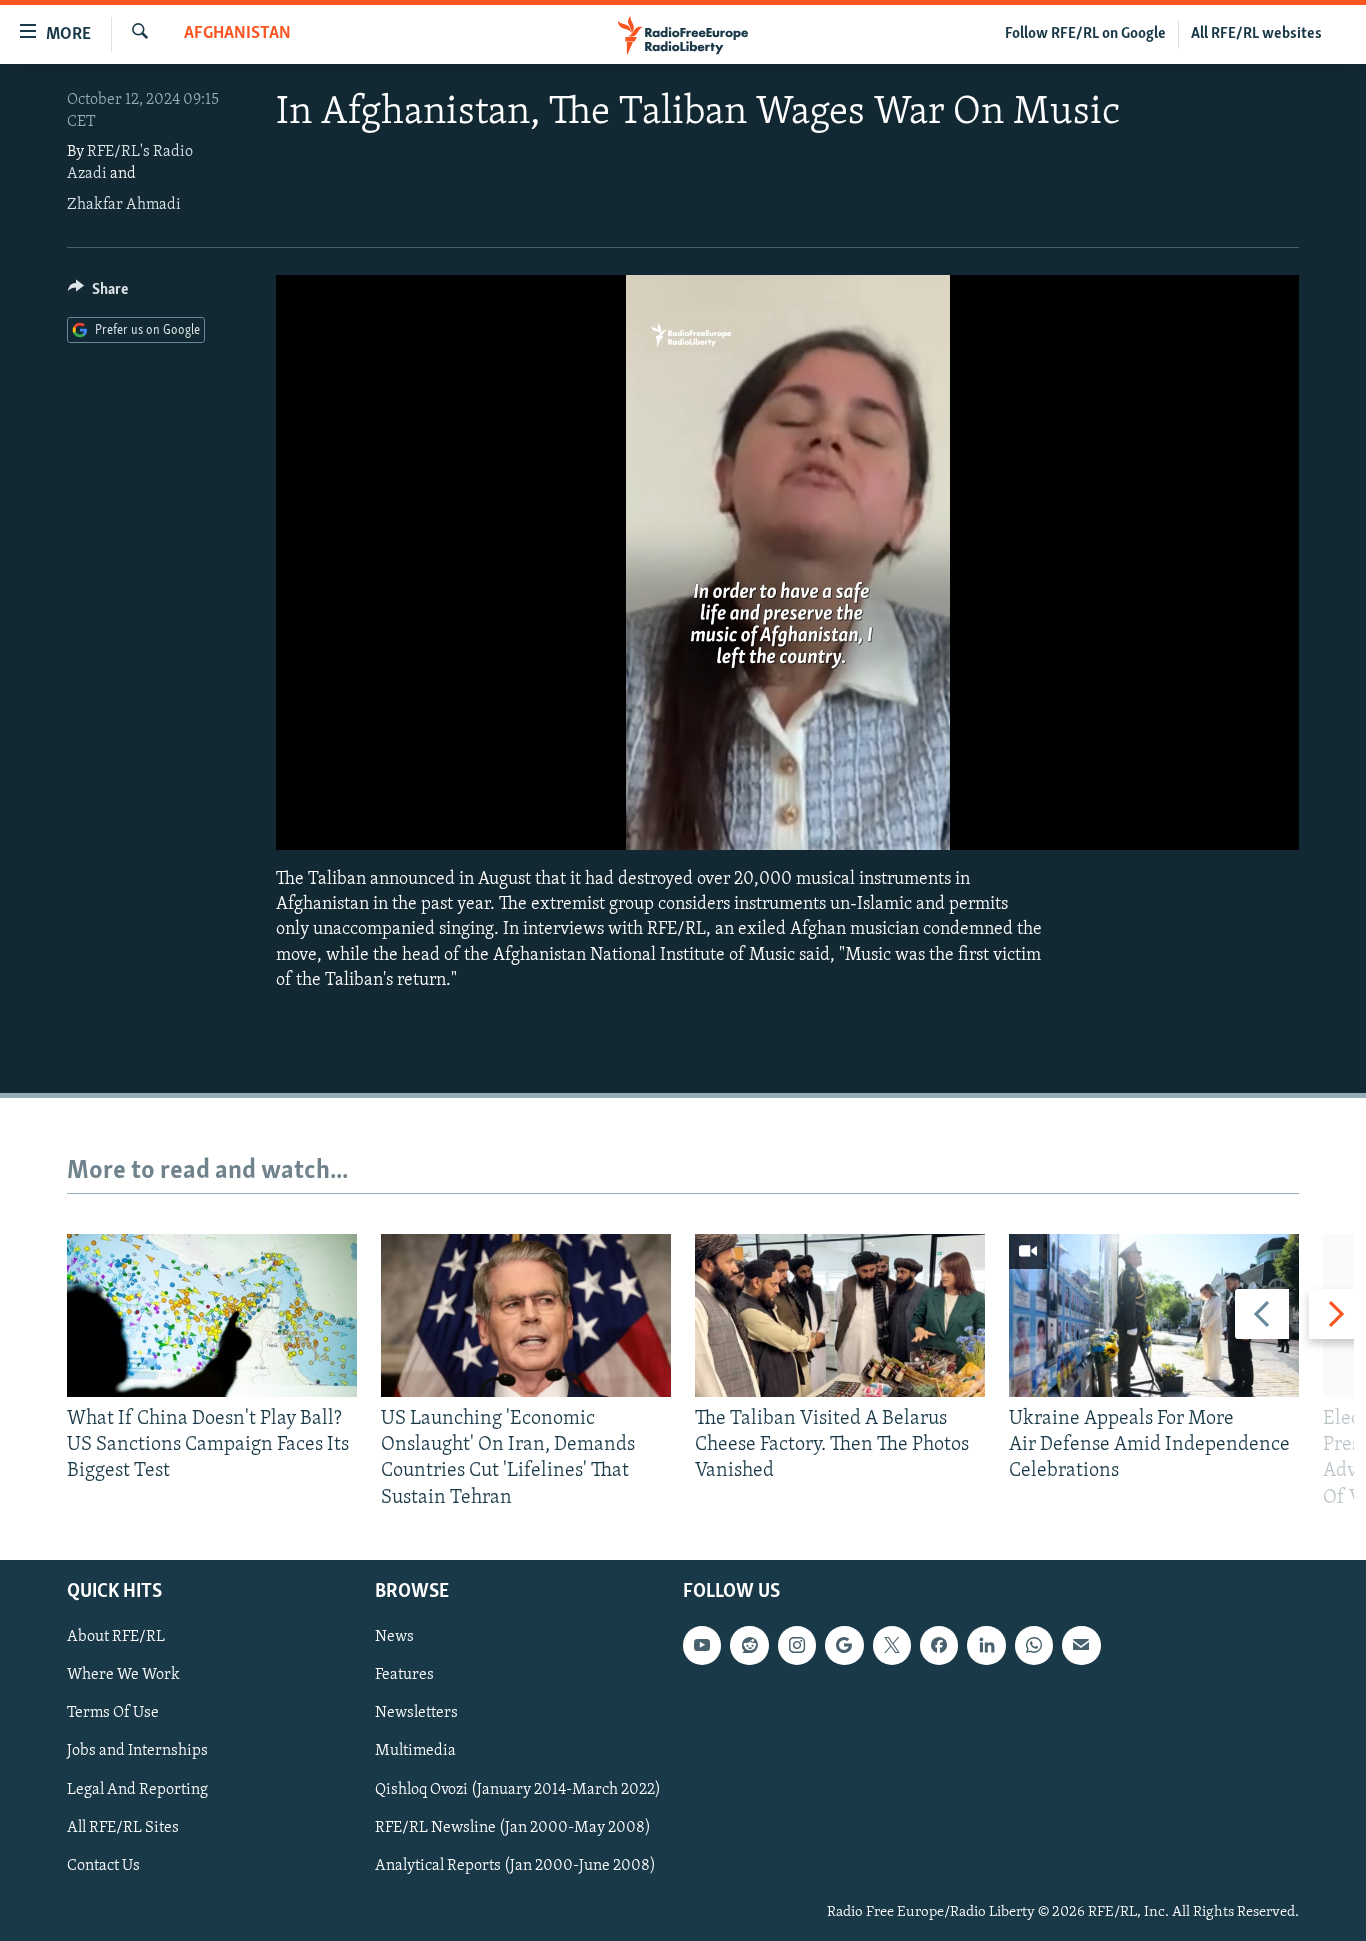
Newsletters (416, 1713)
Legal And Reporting (137, 1789)
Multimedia (415, 1751)
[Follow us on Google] (844, 1645)
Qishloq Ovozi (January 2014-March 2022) (518, 1789)
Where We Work (123, 1675)
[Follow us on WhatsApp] (1034, 1645)
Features (404, 1675)
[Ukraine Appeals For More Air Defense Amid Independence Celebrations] (1154, 1315)
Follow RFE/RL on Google (1085, 34)
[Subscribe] (1081, 1645)
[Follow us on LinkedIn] (986, 1645)
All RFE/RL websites (1256, 34)
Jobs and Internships (137, 1751)
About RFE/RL (116, 1637)
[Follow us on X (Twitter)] (892, 1645)
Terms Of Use (113, 1713)
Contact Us (103, 1865)
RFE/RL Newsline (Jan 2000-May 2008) (513, 1827)
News (394, 1637)
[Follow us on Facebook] (939, 1645)
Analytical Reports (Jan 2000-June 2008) (515, 1865)
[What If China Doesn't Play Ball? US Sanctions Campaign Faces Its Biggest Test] (212, 1315)
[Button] (98, 294)
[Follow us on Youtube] (702, 1645)
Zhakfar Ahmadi (124, 205)
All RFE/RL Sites (123, 1827)
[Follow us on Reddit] (749, 1645)
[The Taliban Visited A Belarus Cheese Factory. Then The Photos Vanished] (840, 1315)
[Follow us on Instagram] (797, 1645)
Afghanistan (237, 34)
